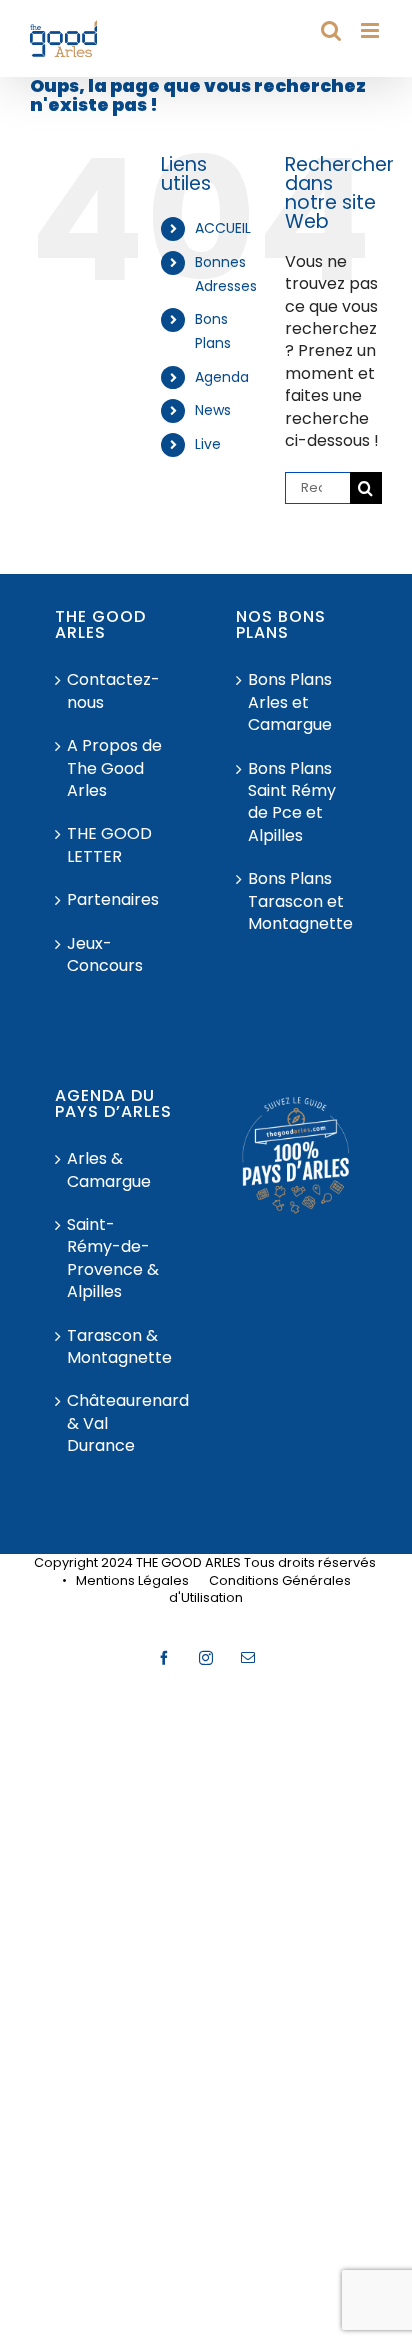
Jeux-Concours (105, 955)
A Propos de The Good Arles (114, 768)
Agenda (222, 377)
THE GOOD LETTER (109, 845)
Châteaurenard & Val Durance (116, 1423)
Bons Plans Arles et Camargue (290, 702)
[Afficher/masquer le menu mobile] (371, 30)
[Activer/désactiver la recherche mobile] (331, 30)
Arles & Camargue (109, 1170)
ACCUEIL (223, 228)
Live (208, 444)
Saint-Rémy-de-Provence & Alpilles (113, 1258)
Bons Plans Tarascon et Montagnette (297, 901)
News (213, 410)
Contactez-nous (113, 691)
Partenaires (113, 900)
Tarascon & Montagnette (116, 1347)
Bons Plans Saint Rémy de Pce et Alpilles (292, 802)
